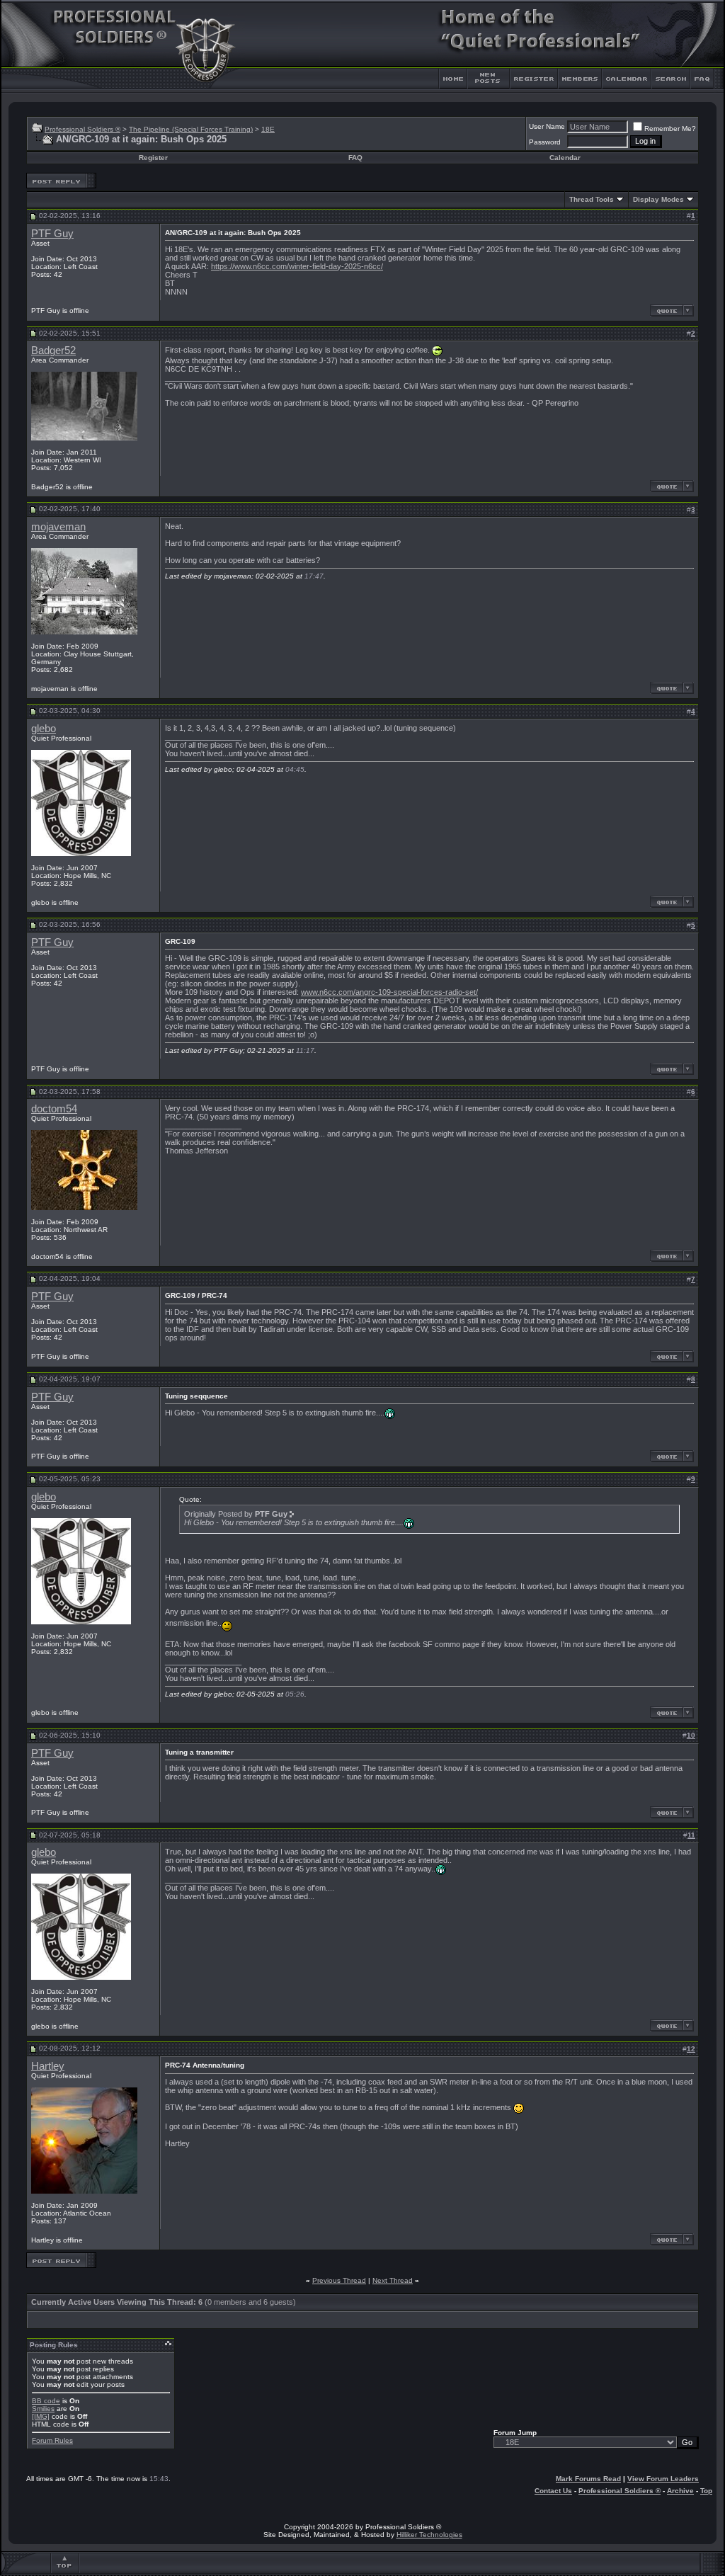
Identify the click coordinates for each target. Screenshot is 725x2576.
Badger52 (53, 351)
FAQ (355, 158)
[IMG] (41, 2416)
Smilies (43, 2409)
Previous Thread (339, 2280)
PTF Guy (52, 234)
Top (706, 2491)
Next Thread (393, 2280)
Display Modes (658, 199)
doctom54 (54, 1109)
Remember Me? (670, 129)
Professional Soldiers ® (82, 129)
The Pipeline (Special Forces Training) (191, 129)
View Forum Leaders (663, 2479)
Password (545, 142)
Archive (680, 2491)
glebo (44, 729)
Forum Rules (52, 2440)
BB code (46, 2401)
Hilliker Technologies (429, 2535)
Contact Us (553, 2491)
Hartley (48, 2066)
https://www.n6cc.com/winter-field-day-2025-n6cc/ (297, 266)
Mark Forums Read (588, 2479)
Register (153, 158)
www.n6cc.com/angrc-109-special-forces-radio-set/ (389, 992)
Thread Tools (592, 199)
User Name (547, 126)
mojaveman (58, 527)
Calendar (565, 158)
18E (268, 129)
